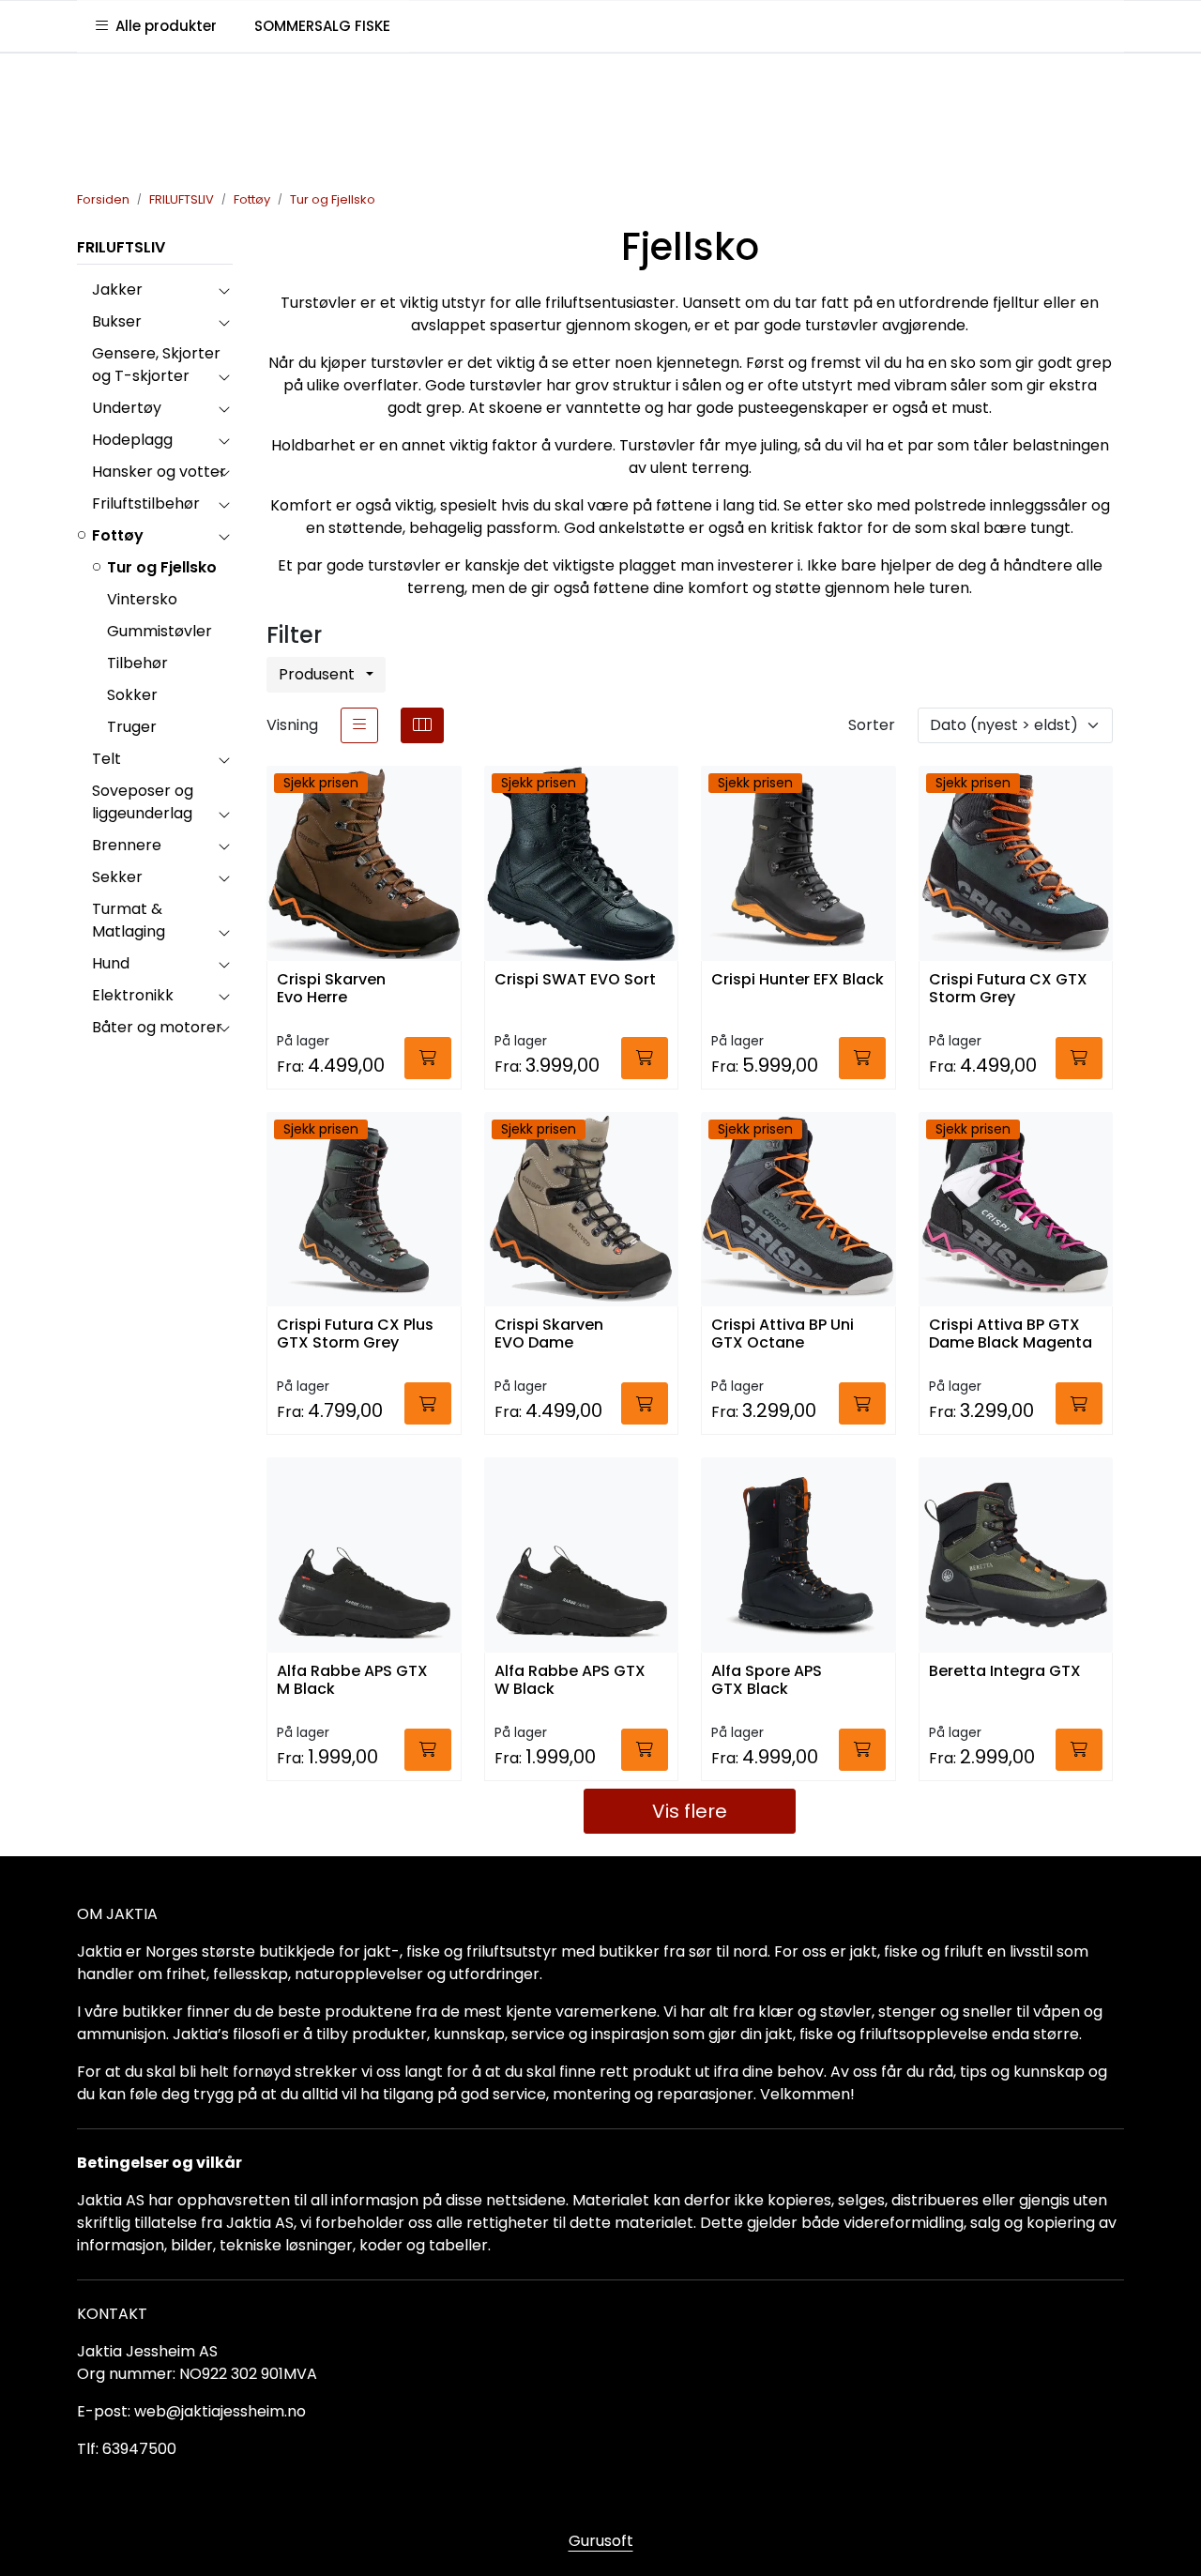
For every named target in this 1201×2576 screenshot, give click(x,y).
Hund (111, 963)
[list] (359, 725)
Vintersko (142, 599)
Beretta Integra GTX (1005, 1672)
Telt (106, 759)
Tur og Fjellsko (162, 567)
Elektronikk (133, 995)
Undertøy (127, 408)
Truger (132, 727)
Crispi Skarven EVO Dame (549, 1334)
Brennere (127, 845)
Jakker (117, 290)
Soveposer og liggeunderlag (143, 802)
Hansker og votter (159, 472)
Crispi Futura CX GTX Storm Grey (1008, 989)
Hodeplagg (132, 440)
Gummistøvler (160, 631)
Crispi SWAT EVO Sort (575, 980)
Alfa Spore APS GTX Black (767, 1681)
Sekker (117, 877)
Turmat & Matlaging (129, 920)
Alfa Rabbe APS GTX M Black (352, 1681)
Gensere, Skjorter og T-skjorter (156, 365)
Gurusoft (601, 2541)
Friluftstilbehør (146, 503)
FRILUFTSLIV (121, 247)
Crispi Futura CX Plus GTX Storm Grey (355, 1334)
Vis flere (690, 1811)
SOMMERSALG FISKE (322, 26)
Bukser (117, 321)
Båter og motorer (157, 1027)
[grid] (422, 725)
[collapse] (224, 290)
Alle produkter (162, 26)
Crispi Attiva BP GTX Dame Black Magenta (1011, 1334)
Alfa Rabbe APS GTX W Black (570, 1681)
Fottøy (118, 535)
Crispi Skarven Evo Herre (331, 989)
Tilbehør (137, 663)
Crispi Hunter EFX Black (798, 980)
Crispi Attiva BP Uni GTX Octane (783, 1334)
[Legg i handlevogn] (428, 1058)
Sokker (132, 695)
